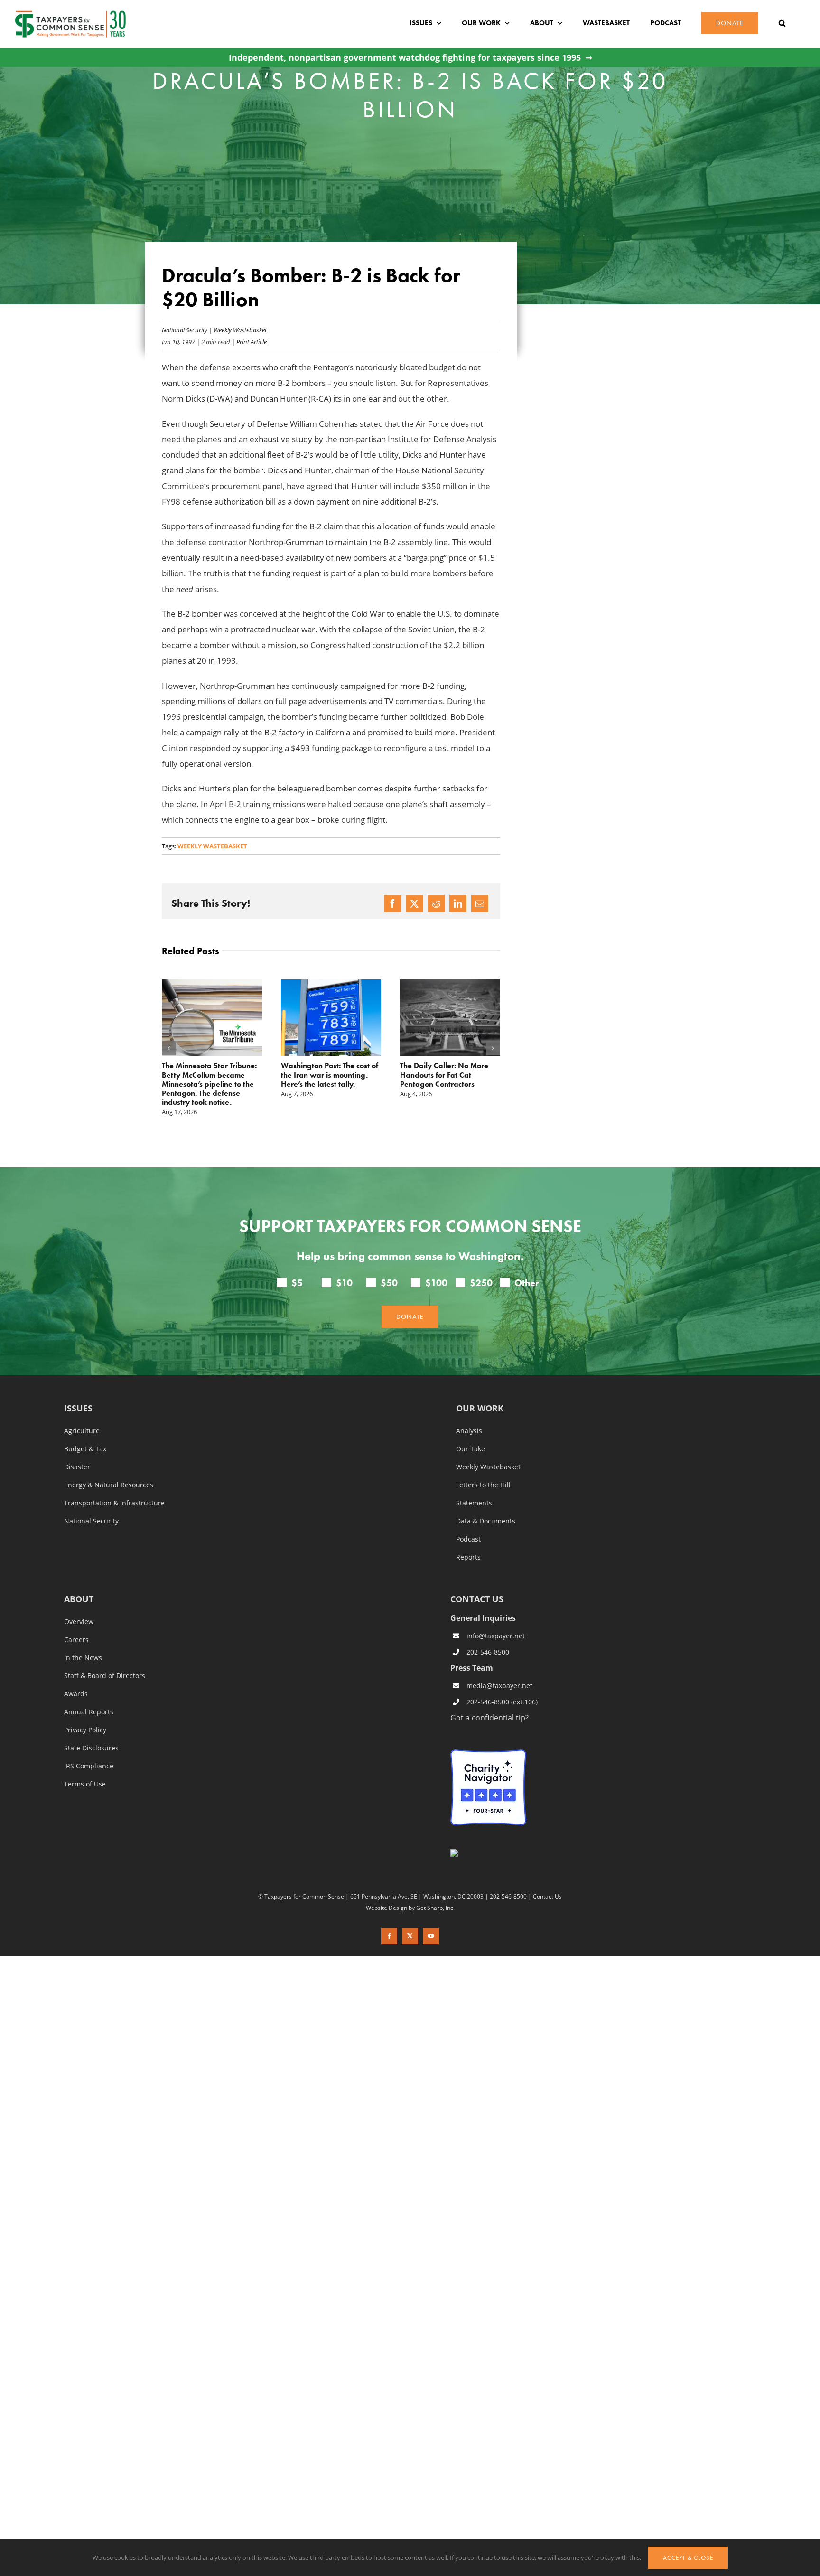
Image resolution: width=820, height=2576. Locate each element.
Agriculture (82, 1412)
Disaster (77, 1448)
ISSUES (78, 1390)
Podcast (468, 1521)
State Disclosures (91, 1730)
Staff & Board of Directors (105, 1657)
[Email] (480, 903)
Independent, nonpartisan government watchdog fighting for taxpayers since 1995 (405, 58)
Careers (76, 1621)
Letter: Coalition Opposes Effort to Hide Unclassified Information (444, 1075)
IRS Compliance (89, 1748)
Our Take (471, 1430)
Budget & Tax (85, 1430)
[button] (782, 23)
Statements (474, 1485)
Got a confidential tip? (489, 1699)
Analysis (469, 1412)
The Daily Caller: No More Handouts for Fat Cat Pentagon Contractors (325, 1075)
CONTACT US (477, 1580)
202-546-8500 (488, 1634)
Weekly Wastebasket (240, 330)
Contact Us (547, 1878)
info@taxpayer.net (496, 1618)
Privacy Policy (85, 1711)
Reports (468, 1539)
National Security (185, 330)
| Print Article (248, 342)
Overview (79, 1603)
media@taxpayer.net (499, 1668)
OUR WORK (480, 1390)
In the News (83, 1639)
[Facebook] (392, 903)
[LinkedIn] (458, 903)
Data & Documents (486, 1503)
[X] (414, 903)
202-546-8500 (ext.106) (502, 1684)
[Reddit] (436, 903)
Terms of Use (85, 1766)
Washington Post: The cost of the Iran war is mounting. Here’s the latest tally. (210, 1075)
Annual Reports (89, 1693)
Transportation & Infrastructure (114, 1485)
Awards (76, 1675)
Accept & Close (688, 2558)
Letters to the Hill (483, 1467)
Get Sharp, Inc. (435, 1889)
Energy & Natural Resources (109, 1467)
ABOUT (79, 1581)
